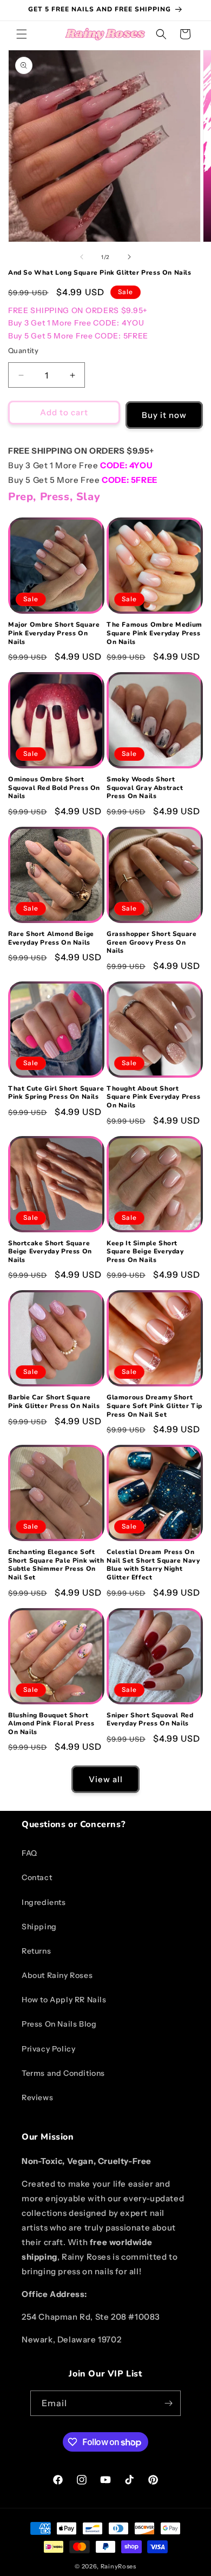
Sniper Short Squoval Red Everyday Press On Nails (150, 1720)
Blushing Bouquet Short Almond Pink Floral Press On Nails (51, 1724)
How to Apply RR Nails (64, 2000)
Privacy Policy (48, 2049)
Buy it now (164, 415)
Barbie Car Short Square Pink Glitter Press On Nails (54, 1402)
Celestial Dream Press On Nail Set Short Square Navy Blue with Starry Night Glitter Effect (153, 1565)
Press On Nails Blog (59, 2024)
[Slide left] (82, 257)
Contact (37, 1877)
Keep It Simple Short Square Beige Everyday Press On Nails (145, 1252)
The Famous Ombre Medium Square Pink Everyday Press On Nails (154, 633)
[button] (22, 34)
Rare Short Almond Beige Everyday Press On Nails (51, 938)
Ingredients (44, 1902)
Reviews (37, 2097)
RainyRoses (118, 2566)
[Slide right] (129, 257)
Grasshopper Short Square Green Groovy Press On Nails (151, 942)
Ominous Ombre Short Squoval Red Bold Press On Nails (54, 788)
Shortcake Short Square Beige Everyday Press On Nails (50, 1252)
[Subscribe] (168, 2403)
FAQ (29, 1853)
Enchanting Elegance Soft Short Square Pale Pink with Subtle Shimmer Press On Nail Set (56, 1565)
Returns (36, 1951)
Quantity (23, 350)
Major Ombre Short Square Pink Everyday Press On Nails (54, 633)
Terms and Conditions (63, 2073)
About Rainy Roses (57, 1975)
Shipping (39, 1927)
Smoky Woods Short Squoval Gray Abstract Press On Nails (145, 788)
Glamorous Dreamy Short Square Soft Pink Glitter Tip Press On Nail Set (154, 1406)
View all (106, 1779)
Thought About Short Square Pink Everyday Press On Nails (154, 1097)
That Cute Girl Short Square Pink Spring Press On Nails (56, 1093)
